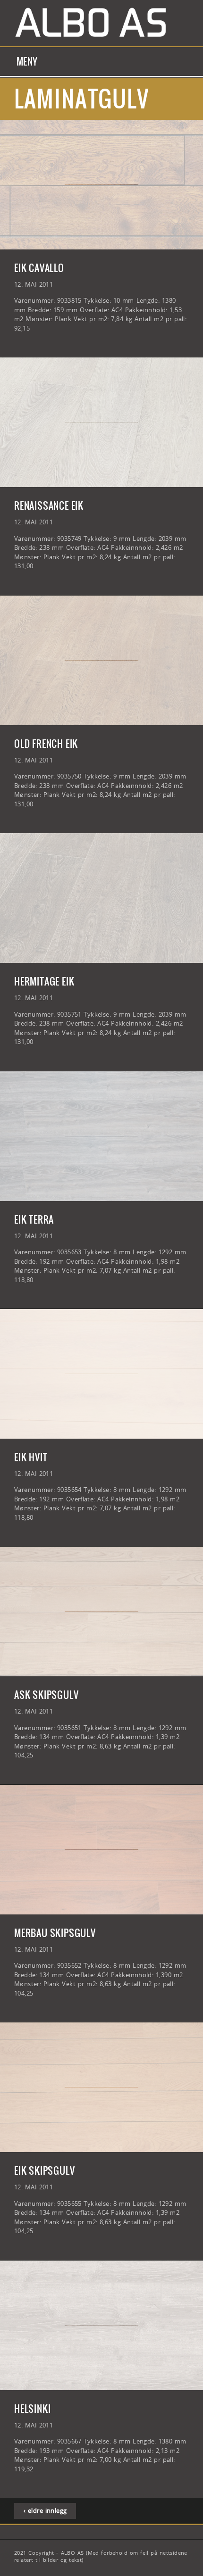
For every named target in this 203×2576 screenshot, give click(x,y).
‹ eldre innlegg (45, 2510)
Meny (27, 62)
